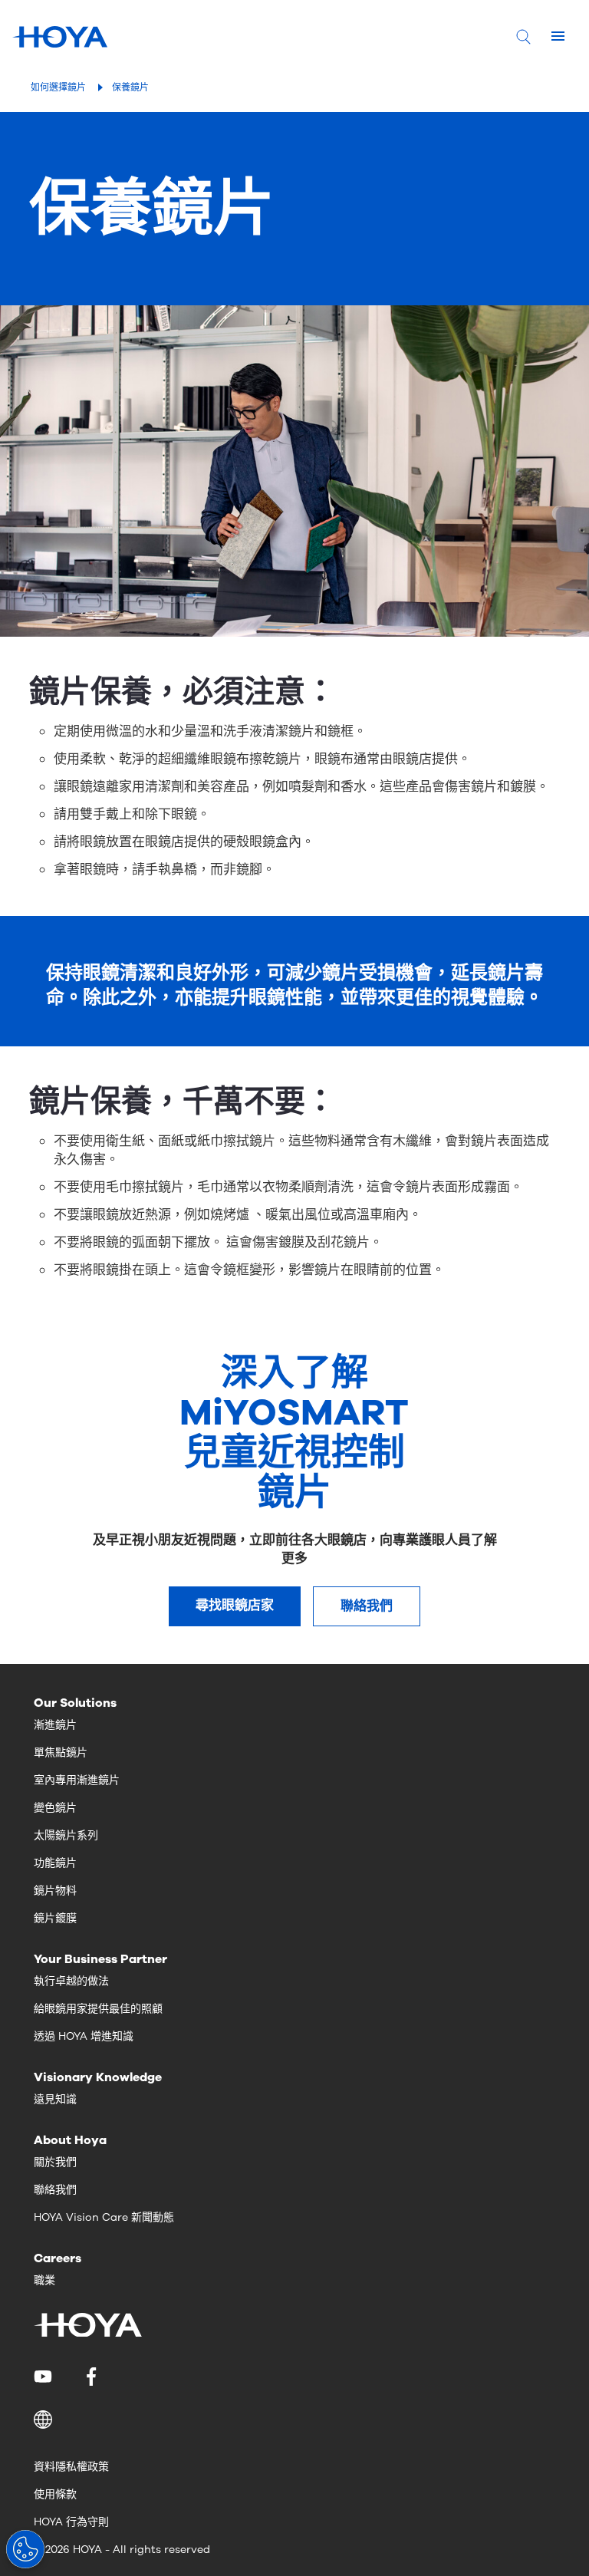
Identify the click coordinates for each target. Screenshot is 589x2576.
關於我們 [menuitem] (55, 2162)
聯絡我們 (367, 1606)
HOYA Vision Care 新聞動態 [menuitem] (104, 2217)
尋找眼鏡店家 (235, 1605)
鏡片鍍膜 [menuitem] (55, 1918)
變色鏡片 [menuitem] (55, 1808)
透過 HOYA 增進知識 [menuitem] (84, 2036)
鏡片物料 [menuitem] (55, 1891)
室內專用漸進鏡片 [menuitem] (77, 1780)
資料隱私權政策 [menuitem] (71, 2467)
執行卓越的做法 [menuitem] (71, 1981)
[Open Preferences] (25, 2549)
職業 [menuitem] (44, 2280)
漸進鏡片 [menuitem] (55, 1725)
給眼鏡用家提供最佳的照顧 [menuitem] (98, 2009)
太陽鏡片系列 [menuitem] (66, 1835)
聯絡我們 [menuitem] (55, 2190)
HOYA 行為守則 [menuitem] (71, 2522)
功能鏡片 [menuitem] (55, 1863)
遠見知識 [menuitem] (55, 2099)
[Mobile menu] (558, 37)
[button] (294, 2420)
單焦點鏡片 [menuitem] (61, 1752)
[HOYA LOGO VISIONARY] (60, 37)
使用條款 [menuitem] (55, 2494)
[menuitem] (46, 2377)
